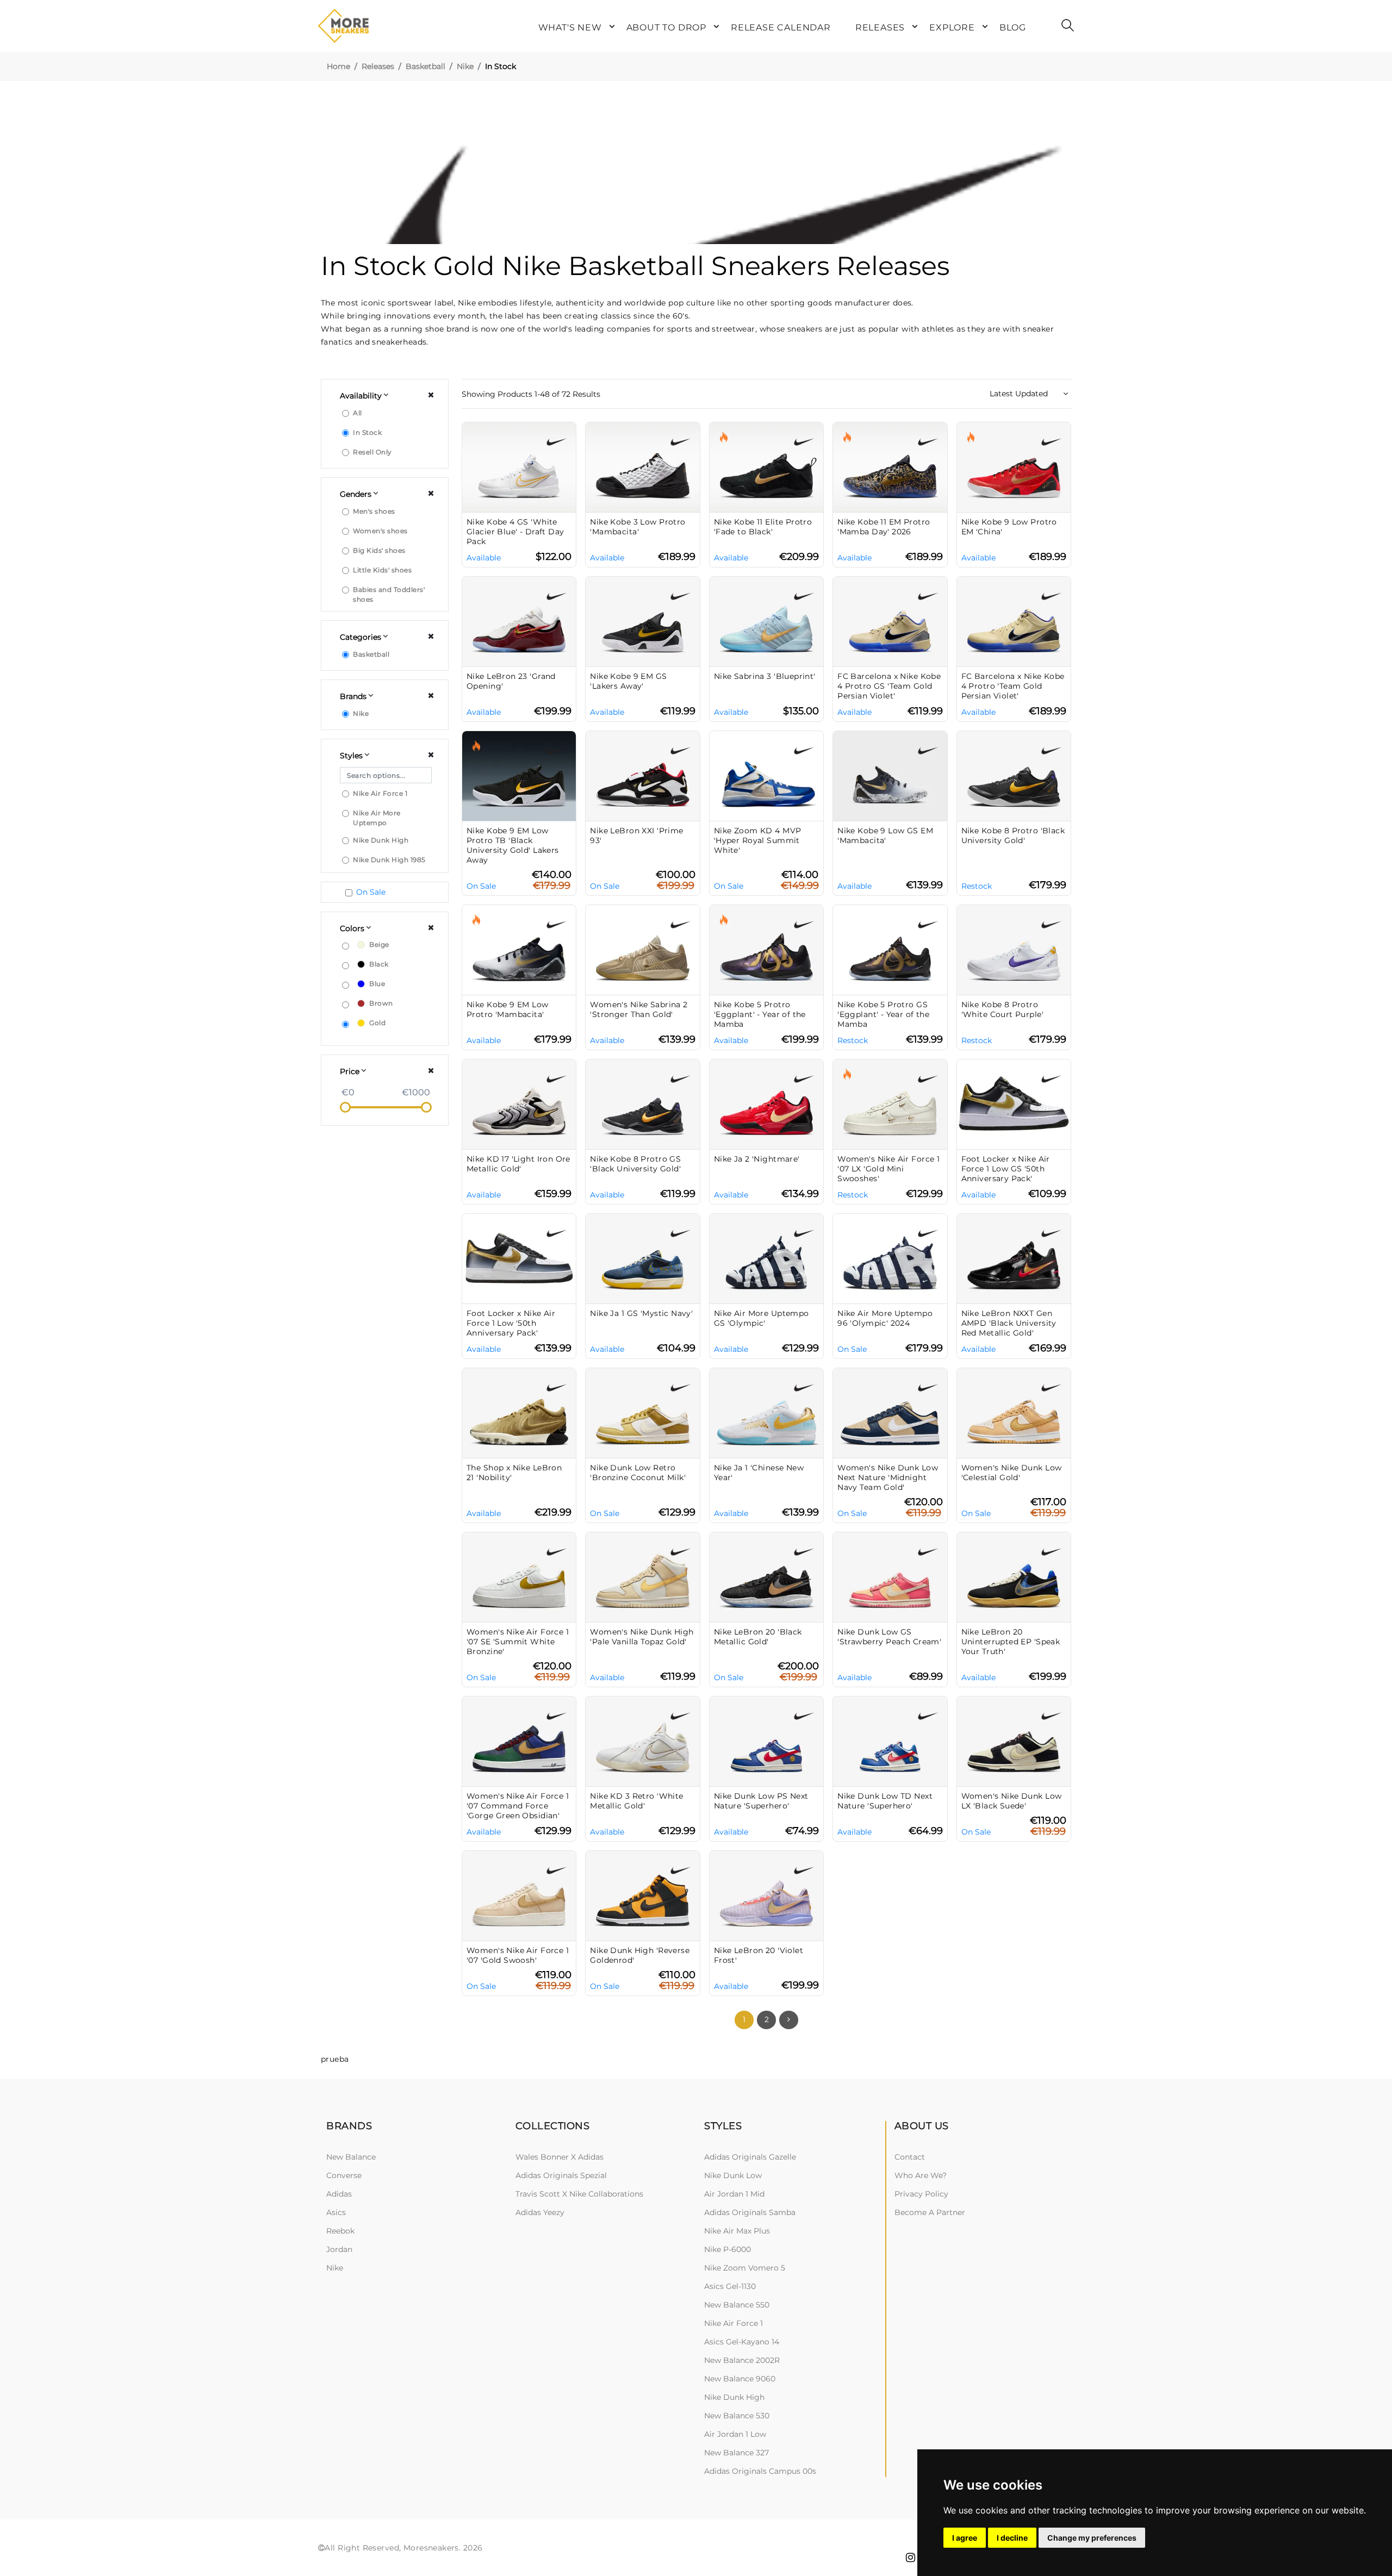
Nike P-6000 (728, 2249)
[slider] (345, 1107)
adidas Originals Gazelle (750, 2157)
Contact (910, 2157)
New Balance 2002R (742, 2360)
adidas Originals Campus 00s (760, 2471)
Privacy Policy (921, 2194)
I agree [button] (965, 2538)
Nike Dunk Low (733, 2175)
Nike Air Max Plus (737, 2231)
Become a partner (930, 2212)
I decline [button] (1012, 2538)
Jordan (339, 2249)
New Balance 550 (737, 2305)
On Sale (371, 892)
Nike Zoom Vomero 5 (745, 2268)
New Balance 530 (737, 2416)
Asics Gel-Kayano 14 (742, 2342)
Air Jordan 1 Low (735, 2434)
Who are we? (921, 2175)
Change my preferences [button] (1092, 2538)
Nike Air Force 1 (734, 2323)
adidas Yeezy (540, 2212)
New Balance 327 (737, 2453)
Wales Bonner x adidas (560, 2157)
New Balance (351, 2157)
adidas (339, 2194)
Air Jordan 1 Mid (734, 2194)
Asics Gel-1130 (730, 2286)
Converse (344, 2175)
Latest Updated (1020, 394)
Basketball (425, 66)
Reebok (340, 2231)
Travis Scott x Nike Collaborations (579, 2194)
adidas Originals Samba (750, 2212)
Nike (465, 66)
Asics (336, 2212)
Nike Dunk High (734, 2397)
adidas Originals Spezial (561, 2175)
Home (338, 66)
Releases (378, 66)
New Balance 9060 (740, 2379)
